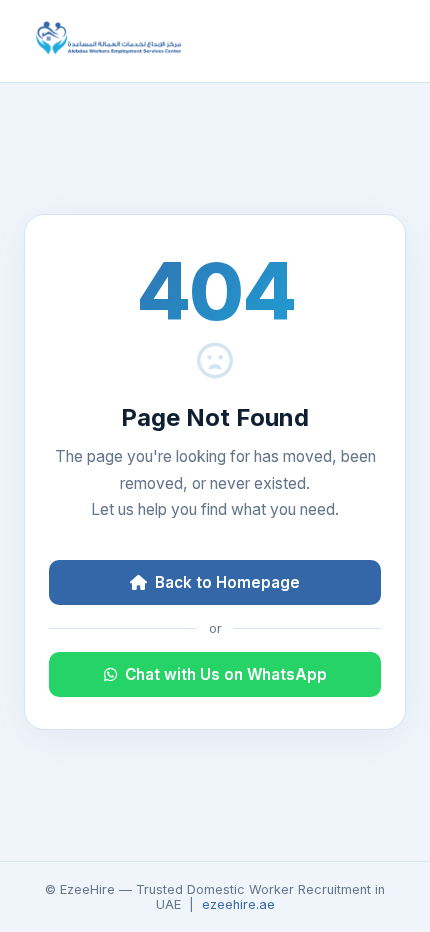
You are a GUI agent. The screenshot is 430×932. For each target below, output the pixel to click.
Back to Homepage (227, 582)
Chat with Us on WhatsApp (226, 674)
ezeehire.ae (238, 904)
